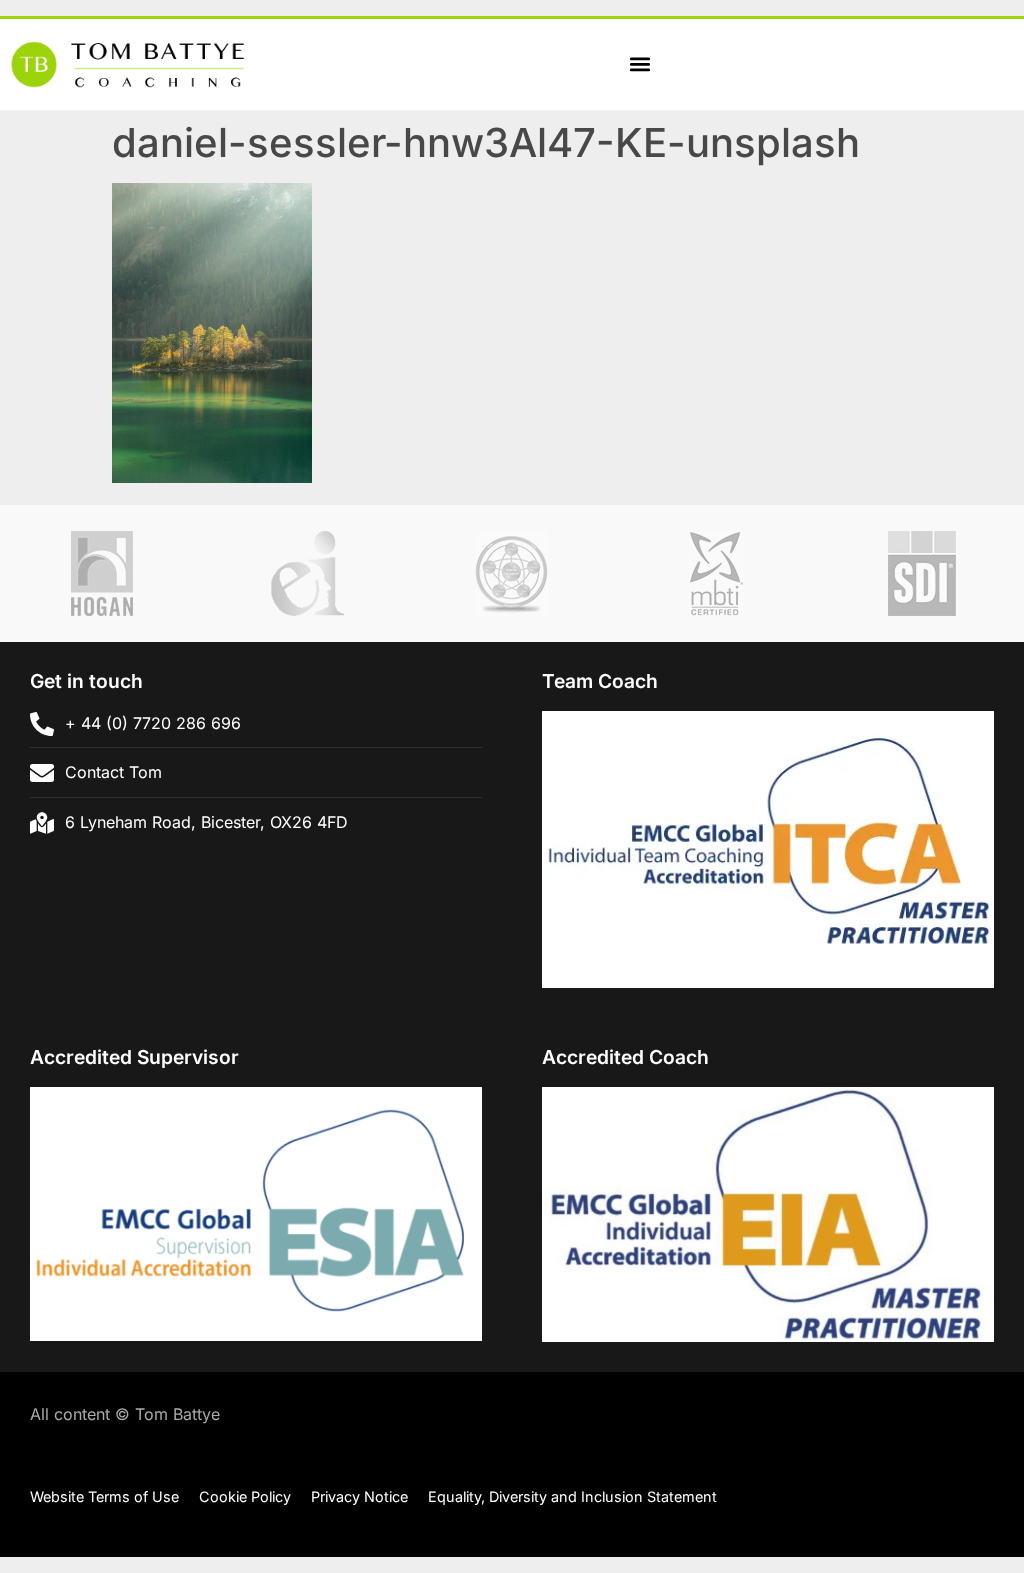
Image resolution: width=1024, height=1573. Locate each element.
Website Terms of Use (104, 1496)
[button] (640, 64)
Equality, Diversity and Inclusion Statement (572, 1496)
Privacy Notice (359, 1496)
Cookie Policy (245, 1496)
